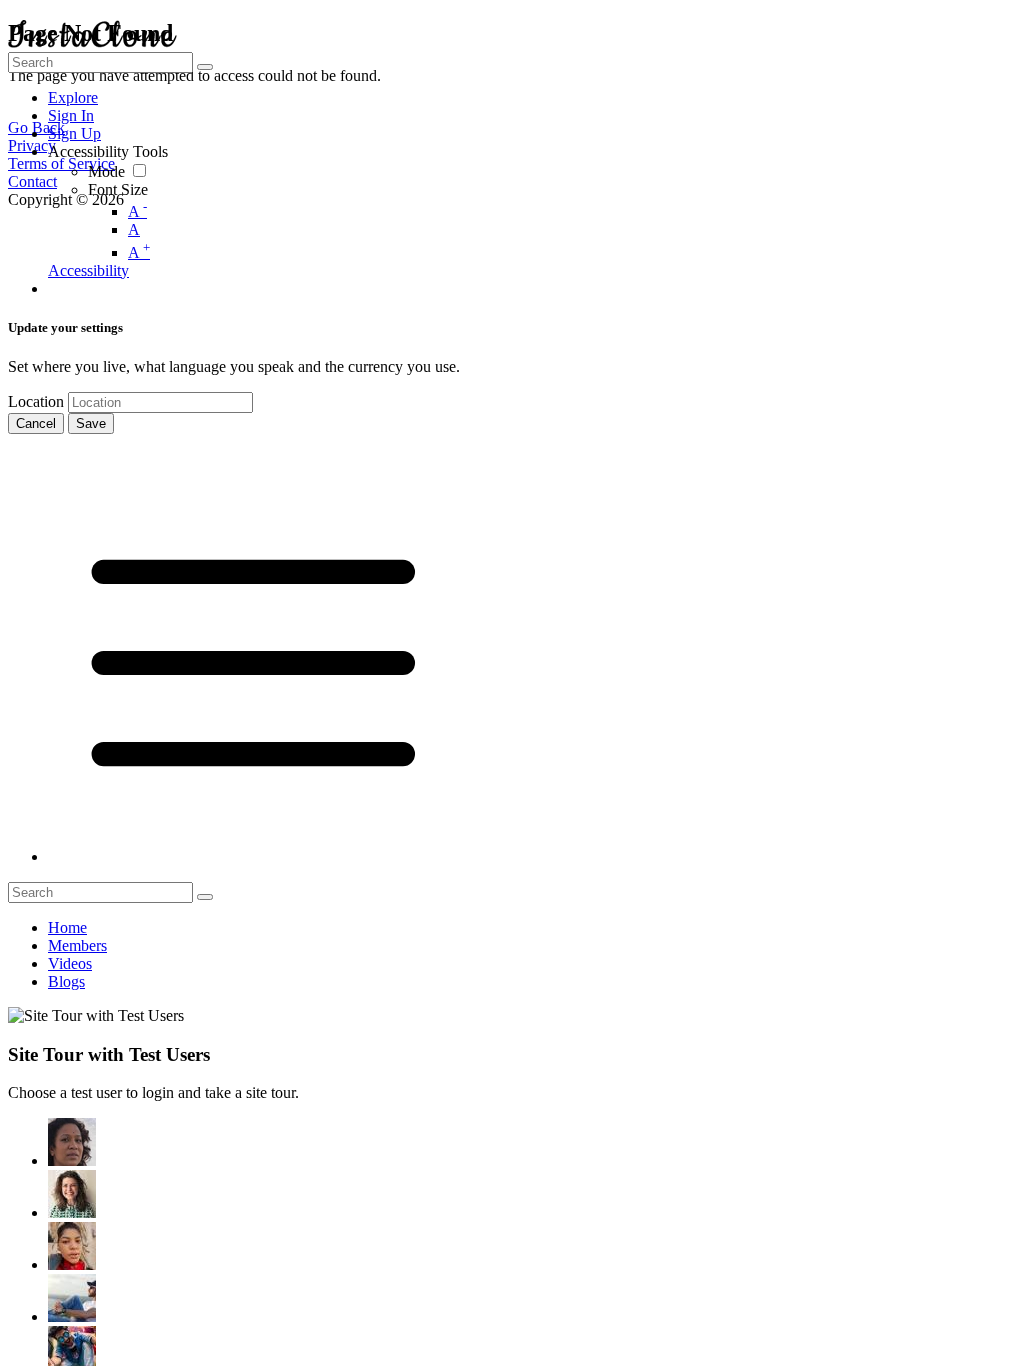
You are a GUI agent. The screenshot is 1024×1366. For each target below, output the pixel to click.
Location (36, 401)
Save (91, 423)
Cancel (36, 423)
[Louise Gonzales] (72, 1142)
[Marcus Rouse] (72, 1246)
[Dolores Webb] (72, 1298)
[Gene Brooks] (72, 1194)
